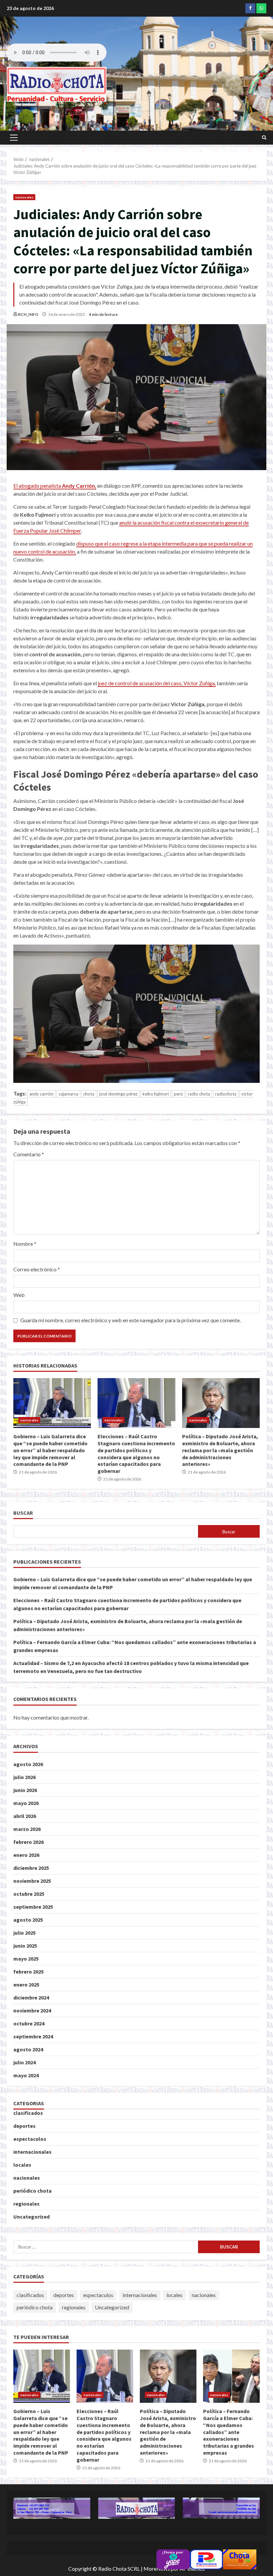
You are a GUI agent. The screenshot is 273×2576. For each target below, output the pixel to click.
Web (19, 1295)
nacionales (24, 197)
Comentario (29, 1154)
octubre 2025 (29, 1894)
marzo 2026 (27, 1829)
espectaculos (30, 2139)
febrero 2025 (28, 1972)
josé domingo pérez (118, 1094)
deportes (24, 2126)
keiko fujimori (156, 1094)
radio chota (199, 1094)
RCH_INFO (28, 314)
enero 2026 (26, 1855)
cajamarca (68, 1094)
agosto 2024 (28, 2049)
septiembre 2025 (33, 1907)
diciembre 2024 (31, 1997)
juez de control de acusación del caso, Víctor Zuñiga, (157, 683)
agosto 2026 (28, 1764)
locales (22, 2165)
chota (89, 1094)
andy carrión (41, 1094)
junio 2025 (25, 1946)
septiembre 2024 (33, 2036)
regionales (26, 2204)
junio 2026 (25, 1790)
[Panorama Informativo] (206, 2559)
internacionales (32, 2152)
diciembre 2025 (31, 1868)
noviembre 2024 (32, 2010)
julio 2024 (24, 2062)
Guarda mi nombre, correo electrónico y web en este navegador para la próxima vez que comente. (131, 1320)
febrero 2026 (28, 1842)
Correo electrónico (37, 1269)
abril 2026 (25, 1816)
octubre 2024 (29, 2023)
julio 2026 (24, 1777)
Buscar (23, 1513)
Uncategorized (31, 2217)
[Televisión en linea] (240, 2559)
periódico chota (32, 2191)
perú (178, 1094)
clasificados (28, 2113)
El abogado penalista (55, 486)
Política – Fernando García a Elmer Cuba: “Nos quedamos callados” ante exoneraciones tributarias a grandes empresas (231, 2376)
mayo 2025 (26, 1959)
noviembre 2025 (32, 1881)
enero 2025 (26, 1985)
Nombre (25, 1244)
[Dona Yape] (173, 2559)
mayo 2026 (26, 1803)
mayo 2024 (26, 2075)
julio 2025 (24, 1933)
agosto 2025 (28, 1920)
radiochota (226, 1094)
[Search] (264, 138)
